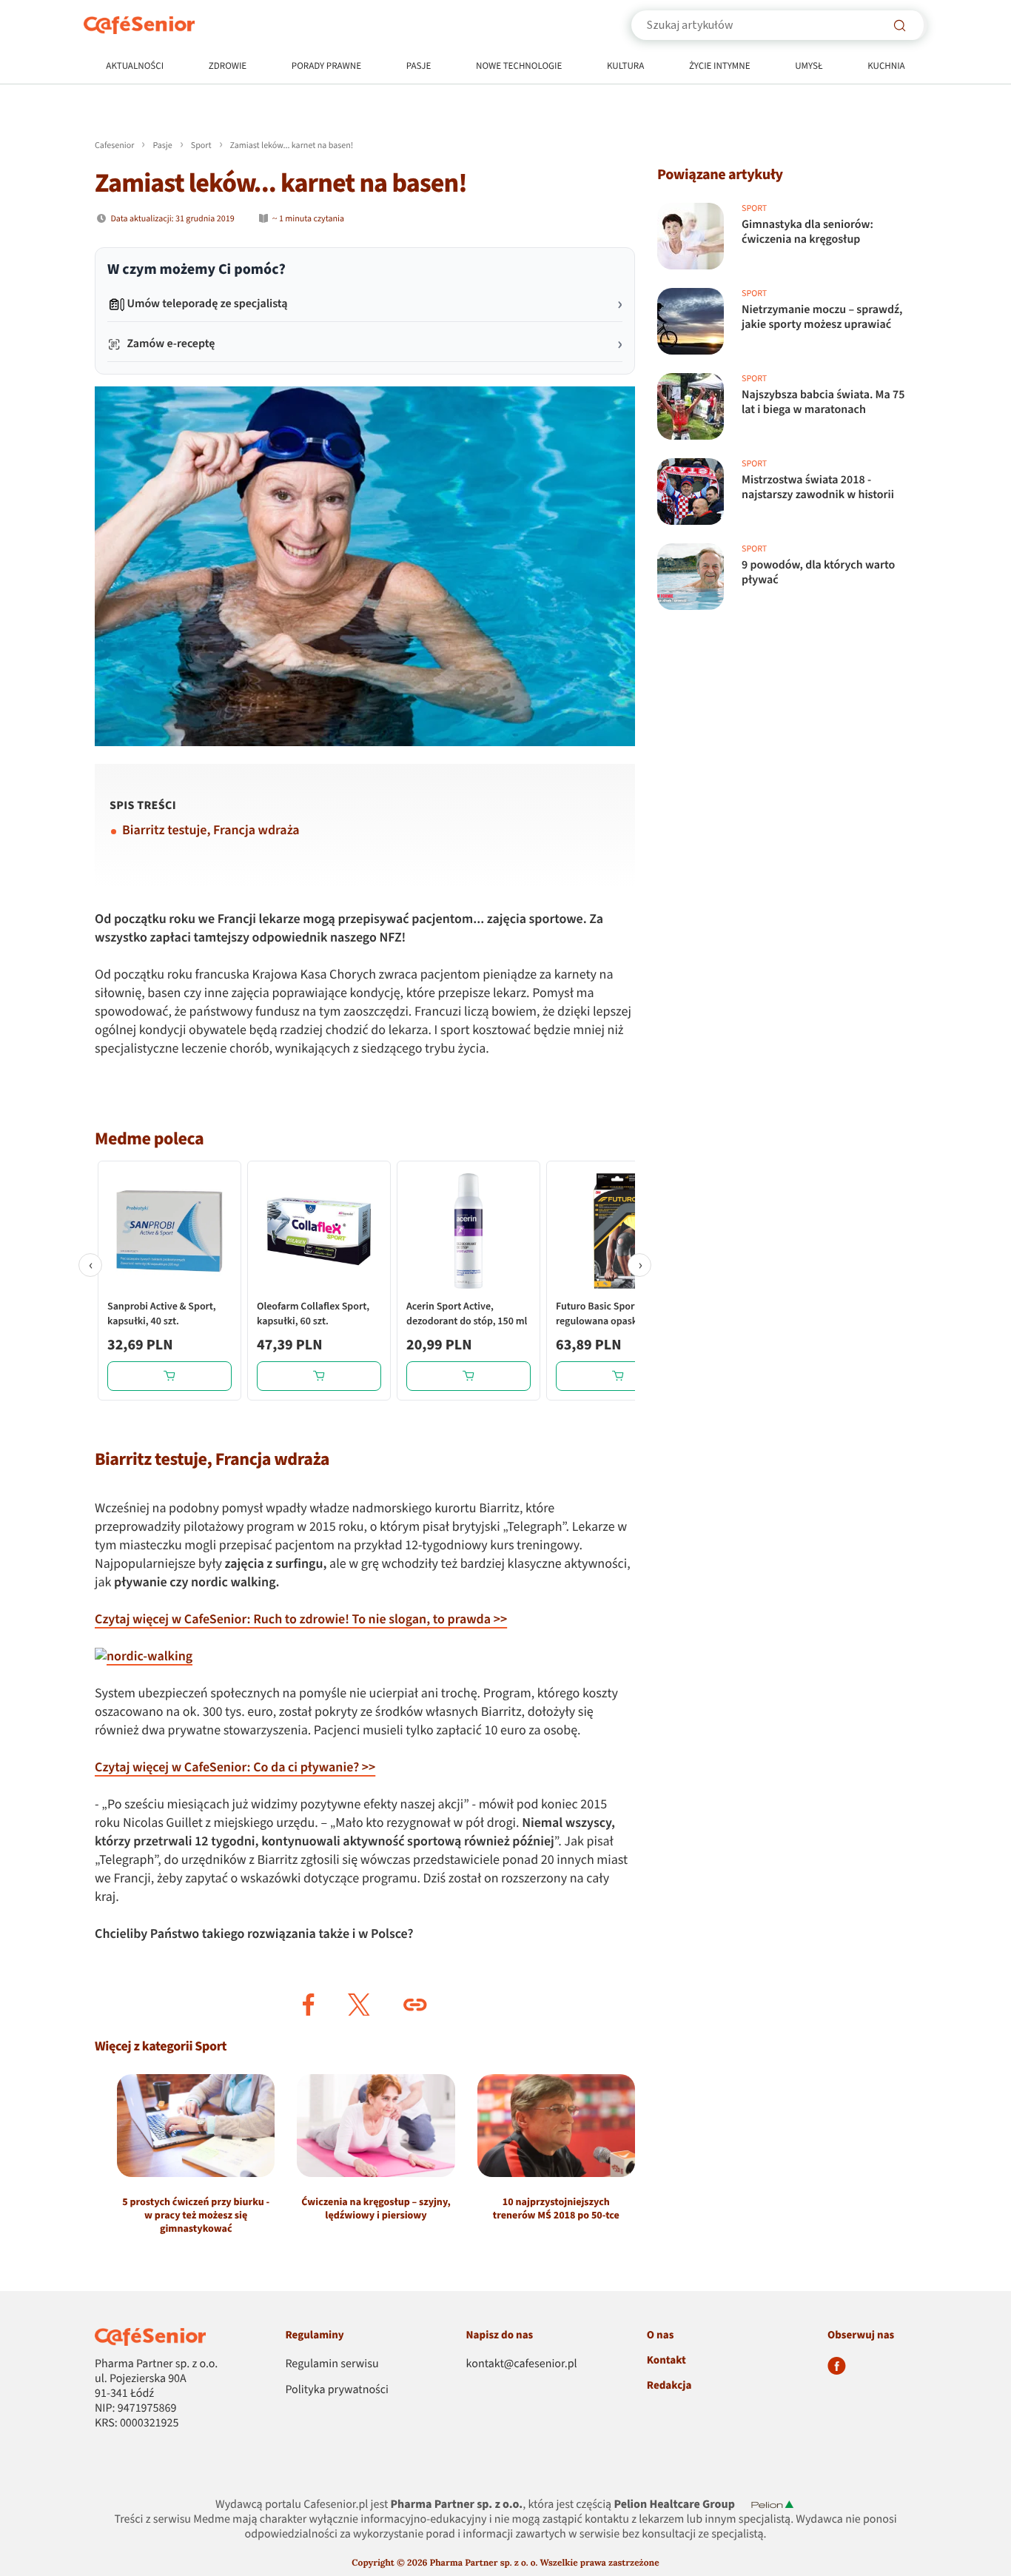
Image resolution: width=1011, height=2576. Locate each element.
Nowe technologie (519, 67)
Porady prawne (326, 67)
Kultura (625, 67)
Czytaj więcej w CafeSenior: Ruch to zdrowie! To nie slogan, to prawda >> (301, 1620)
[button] (309, 2005)
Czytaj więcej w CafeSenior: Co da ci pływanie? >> (235, 1768)
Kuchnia (886, 67)
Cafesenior (114, 145)
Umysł (809, 67)
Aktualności (135, 67)
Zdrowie (228, 67)
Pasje (419, 67)
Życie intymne (720, 67)
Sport (201, 145)
